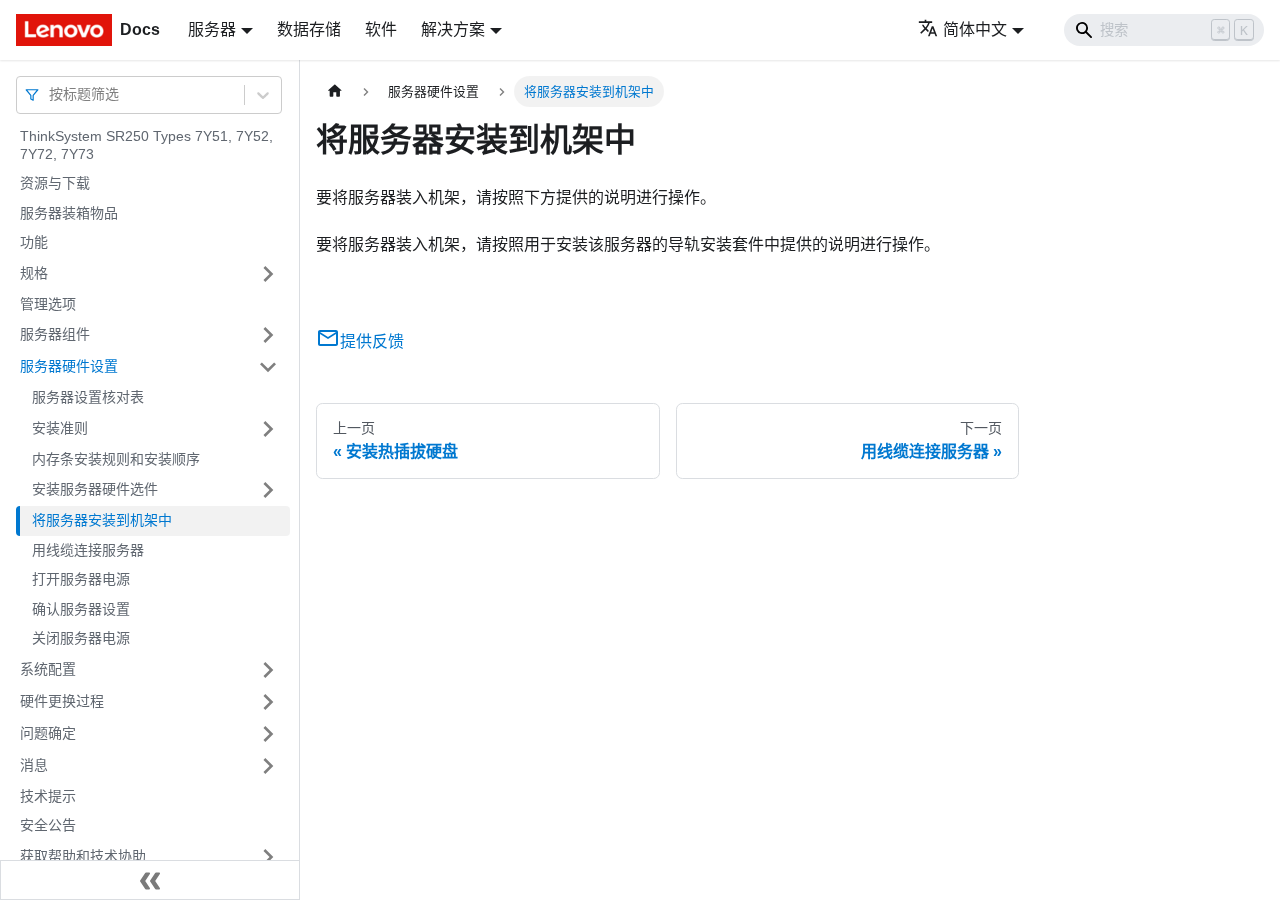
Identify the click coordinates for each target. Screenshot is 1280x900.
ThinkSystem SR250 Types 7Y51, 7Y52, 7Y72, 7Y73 (146, 145)
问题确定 (48, 733)
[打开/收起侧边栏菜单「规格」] (268, 274)
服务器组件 (55, 334)
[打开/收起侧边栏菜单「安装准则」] (268, 429)
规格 (34, 273)
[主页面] (335, 91)
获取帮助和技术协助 (83, 856)
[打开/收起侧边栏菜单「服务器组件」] (268, 335)
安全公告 (48, 825)
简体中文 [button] (975, 29)
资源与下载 (55, 183)
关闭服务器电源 (81, 638)
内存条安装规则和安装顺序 (116, 459)
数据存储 (309, 29)
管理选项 (48, 304)
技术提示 (48, 796)
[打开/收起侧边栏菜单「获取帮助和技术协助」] (268, 857)
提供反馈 (372, 341)
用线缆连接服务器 (88, 550)
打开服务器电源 (81, 579)
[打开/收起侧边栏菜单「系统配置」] (268, 670)
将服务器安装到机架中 (102, 520)
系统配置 (48, 669)
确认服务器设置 (81, 609)
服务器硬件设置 (69, 366)
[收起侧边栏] (150, 880)
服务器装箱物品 (69, 213)
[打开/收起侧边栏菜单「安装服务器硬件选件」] (268, 490)
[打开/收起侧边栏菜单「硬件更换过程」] (268, 702)
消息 (34, 765)
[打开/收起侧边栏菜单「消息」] (268, 766)
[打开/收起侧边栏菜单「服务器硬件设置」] (268, 367)
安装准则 (60, 428)
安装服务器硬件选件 (95, 489)
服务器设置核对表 (88, 397)
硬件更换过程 (62, 701)
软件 (381, 29)
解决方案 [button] (453, 29)
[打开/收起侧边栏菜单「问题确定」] (268, 734)
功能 (34, 242)
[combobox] (51, 94)
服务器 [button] (212, 29)
